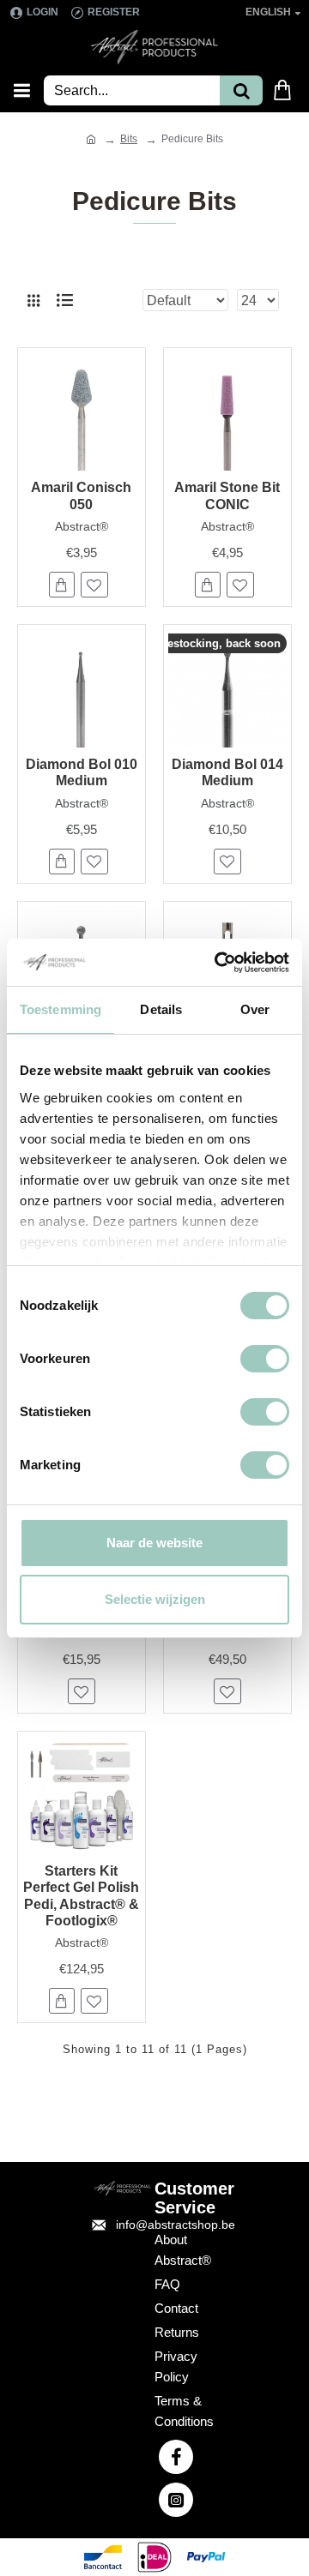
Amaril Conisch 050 (81, 495)
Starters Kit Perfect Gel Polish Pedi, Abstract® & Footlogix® (81, 1896)
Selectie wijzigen (155, 1599)
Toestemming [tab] (61, 1009)
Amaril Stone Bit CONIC (227, 495)
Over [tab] (255, 1009)
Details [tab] (161, 1009)
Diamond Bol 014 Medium (227, 772)
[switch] (265, 1359)
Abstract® (82, 526)
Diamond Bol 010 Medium (82, 772)
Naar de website (154, 1543)
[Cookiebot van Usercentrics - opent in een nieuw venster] (218, 963)
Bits (129, 139)
